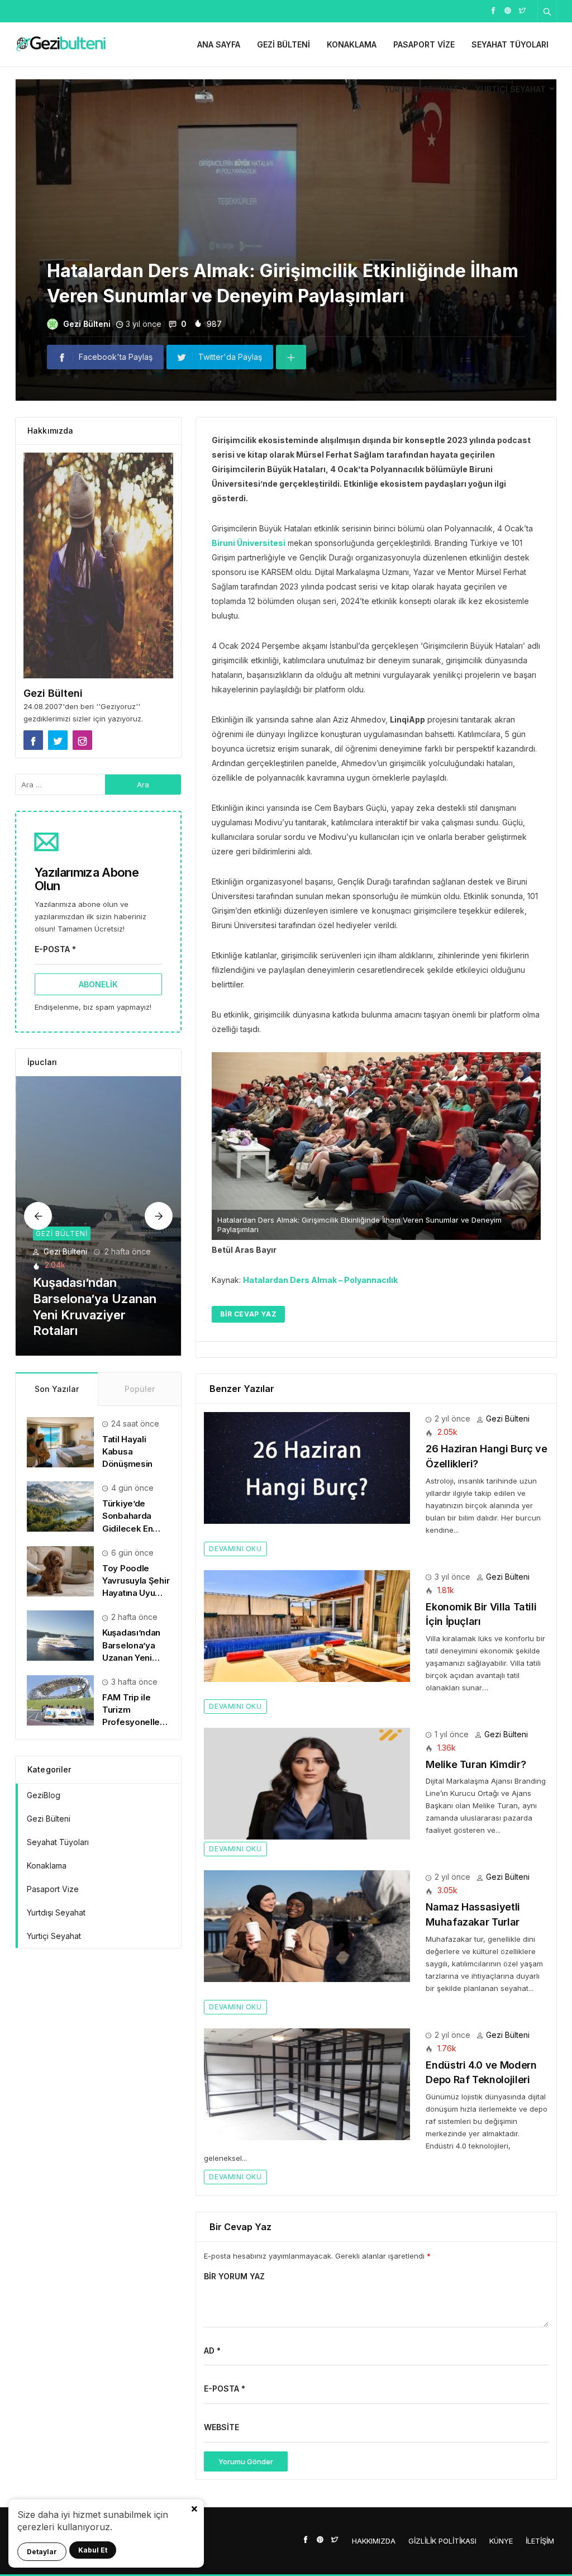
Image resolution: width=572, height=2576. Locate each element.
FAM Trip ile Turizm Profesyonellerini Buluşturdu (90, 1315)
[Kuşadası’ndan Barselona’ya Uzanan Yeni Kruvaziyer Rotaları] (60, 1635)
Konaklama (352, 44)
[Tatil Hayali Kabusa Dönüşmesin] (60, 1441)
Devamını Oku (235, 1549)
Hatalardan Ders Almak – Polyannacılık (320, 1280)
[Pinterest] (508, 10)
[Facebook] (493, 10)
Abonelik (98, 984)
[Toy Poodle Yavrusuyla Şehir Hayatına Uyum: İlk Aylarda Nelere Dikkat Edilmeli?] (60, 1570)
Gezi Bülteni (283, 44)
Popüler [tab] (140, 1389)
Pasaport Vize (424, 44)
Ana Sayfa (219, 44)
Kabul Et (93, 2550)
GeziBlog (44, 1795)
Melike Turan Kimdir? (476, 1764)
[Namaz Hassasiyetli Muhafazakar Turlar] (307, 1925)
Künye (501, 2541)
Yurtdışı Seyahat (421, 89)
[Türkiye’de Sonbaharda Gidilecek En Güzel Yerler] (60, 1506)
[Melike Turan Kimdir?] (307, 1783)
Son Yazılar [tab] (57, 1389)
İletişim (540, 2541)
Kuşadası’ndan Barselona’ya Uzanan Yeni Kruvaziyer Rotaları (131, 1657)
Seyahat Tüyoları (510, 44)
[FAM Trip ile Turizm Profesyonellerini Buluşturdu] (99, 1216)
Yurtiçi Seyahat (511, 89)
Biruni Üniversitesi (249, 543)
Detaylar (42, 2552)
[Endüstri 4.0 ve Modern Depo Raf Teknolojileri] (307, 2083)
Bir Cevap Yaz (248, 1314)
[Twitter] (522, 10)
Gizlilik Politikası (442, 2541)
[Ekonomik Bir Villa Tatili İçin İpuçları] (307, 1625)
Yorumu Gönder (246, 2461)
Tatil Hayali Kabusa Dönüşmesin (127, 1451)
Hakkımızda (374, 2541)
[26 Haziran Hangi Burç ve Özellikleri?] (307, 1467)
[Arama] (547, 11)
